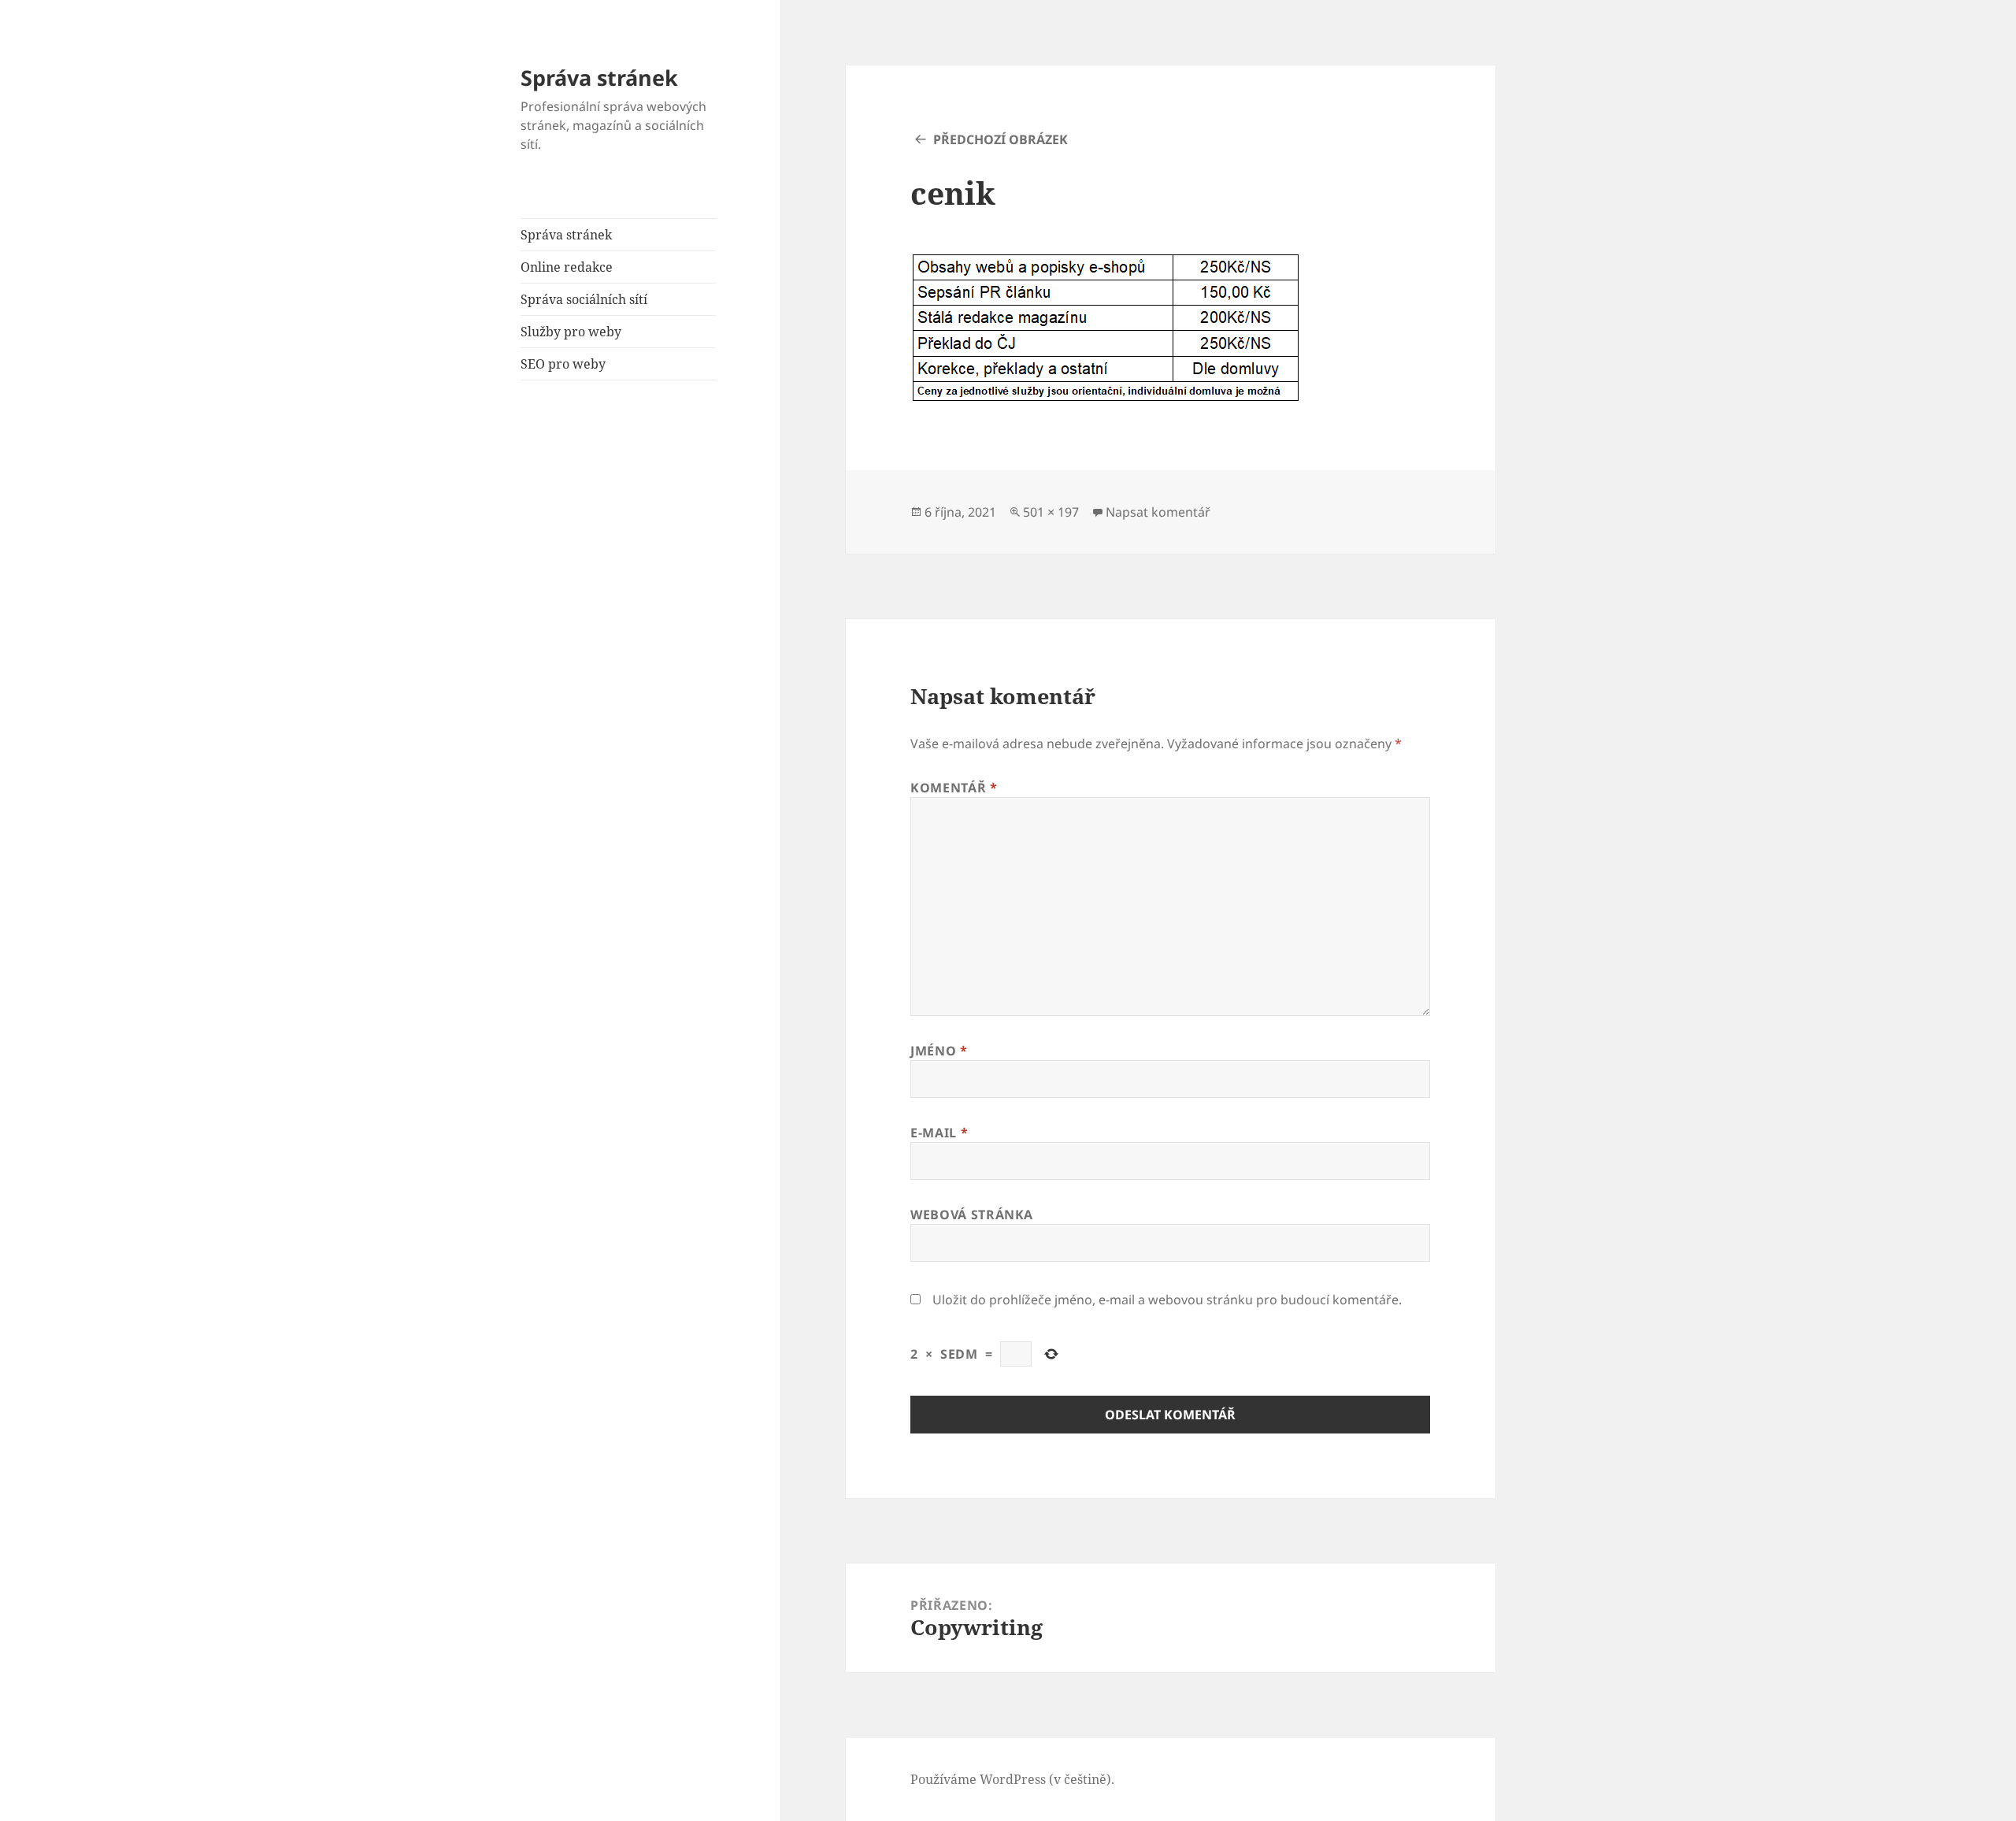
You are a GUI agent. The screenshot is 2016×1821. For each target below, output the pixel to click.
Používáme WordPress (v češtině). (1012, 1779)
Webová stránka (972, 1215)
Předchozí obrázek (1001, 139)
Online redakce (567, 267)
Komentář (954, 788)
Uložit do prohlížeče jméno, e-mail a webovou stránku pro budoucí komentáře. (1167, 1300)
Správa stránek (599, 78)
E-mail (939, 1133)
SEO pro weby (563, 364)
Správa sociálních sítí (584, 299)
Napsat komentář (1158, 512)
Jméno (939, 1051)
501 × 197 (1051, 512)
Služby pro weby (571, 332)
